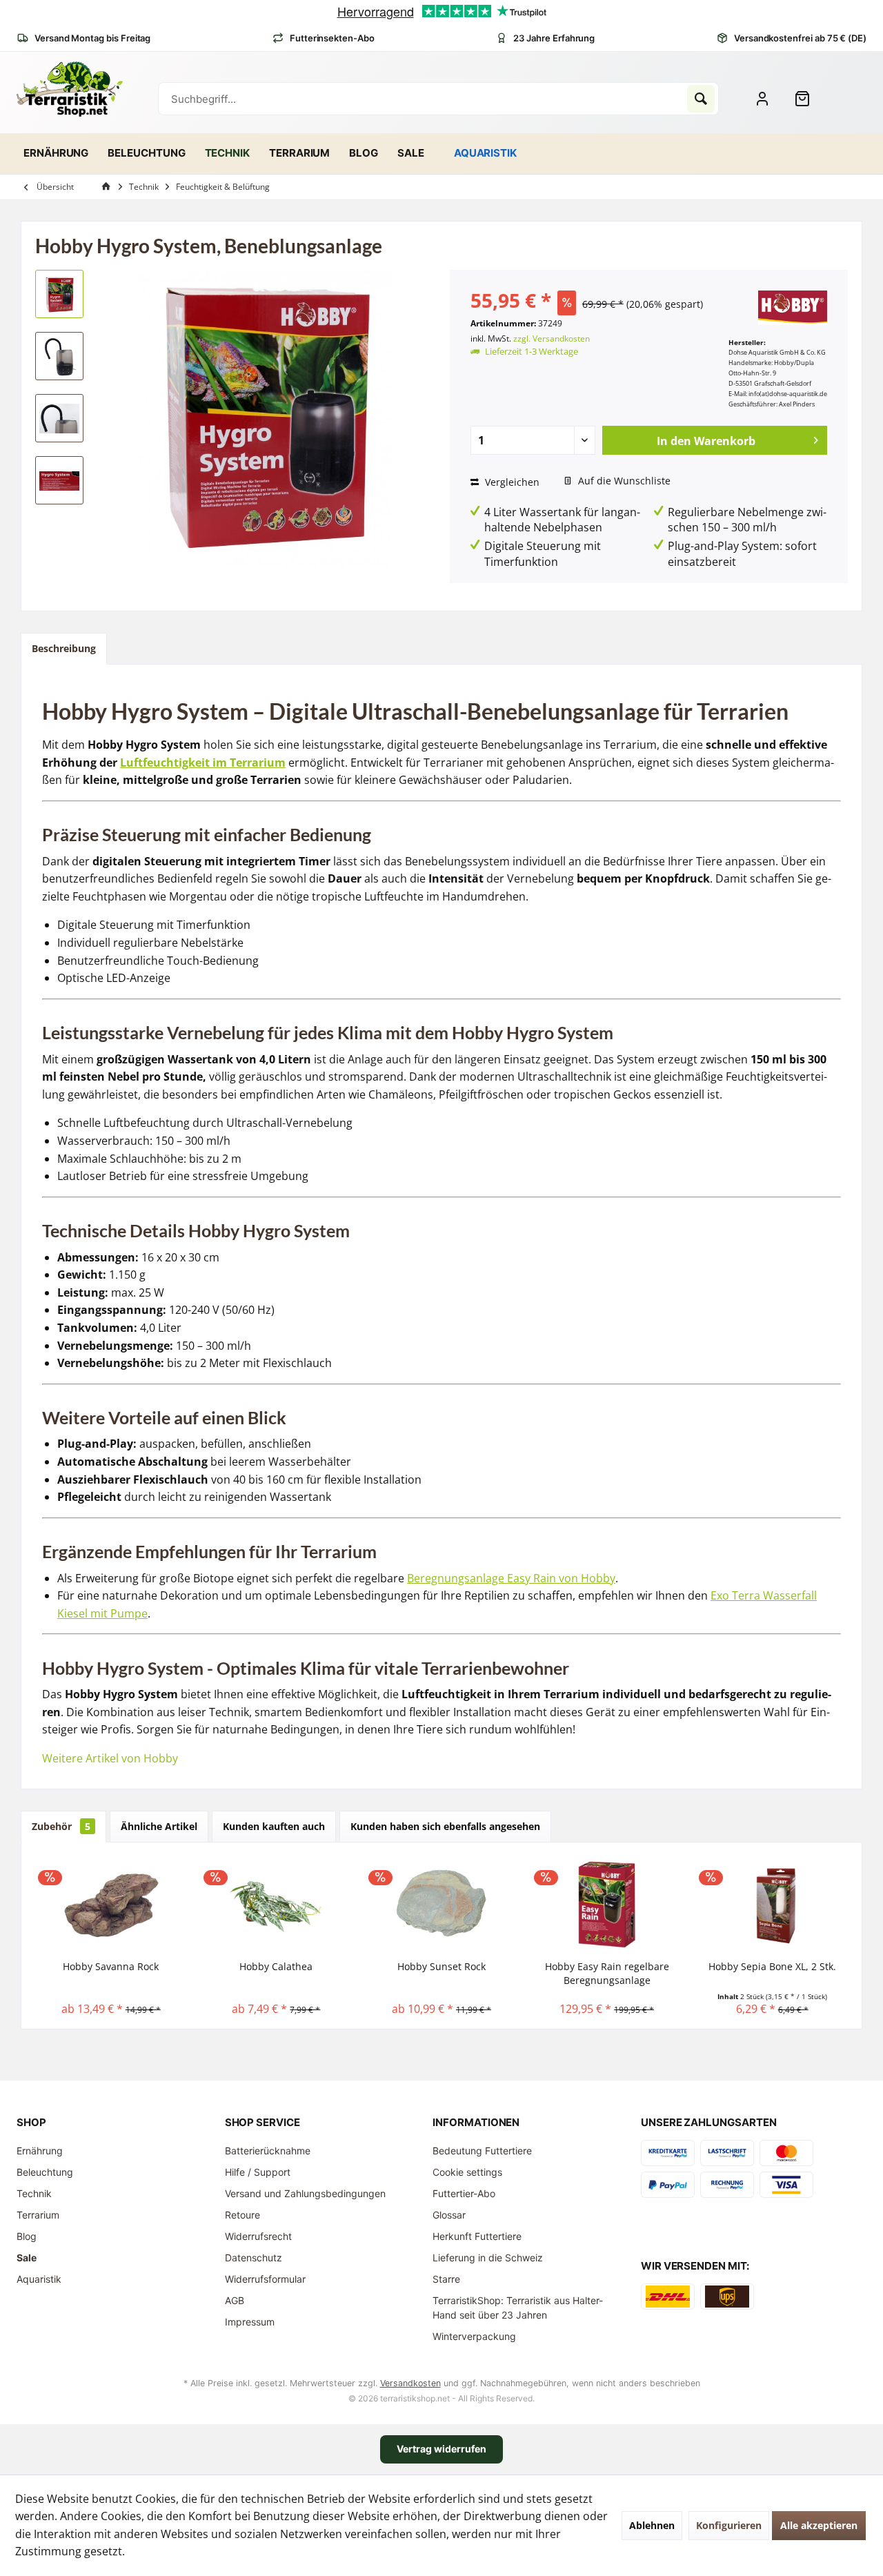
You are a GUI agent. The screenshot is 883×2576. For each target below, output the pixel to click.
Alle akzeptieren (819, 2525)
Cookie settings (467, 2172)
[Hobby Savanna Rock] (111, 1905)
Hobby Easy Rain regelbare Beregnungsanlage (607, 1973)
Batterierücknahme (268, 2151)
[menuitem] (808, 99)
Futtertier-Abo (464, 2193)
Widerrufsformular (265, 2279)
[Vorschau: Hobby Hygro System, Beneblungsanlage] (59, 294)
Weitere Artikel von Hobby (110, 1758)
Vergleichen (511, 482)
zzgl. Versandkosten (552, 338)
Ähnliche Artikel (159, 1826)
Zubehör (61, 1826)
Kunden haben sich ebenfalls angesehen (445, 1826)
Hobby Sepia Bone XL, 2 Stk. (772, 1966)
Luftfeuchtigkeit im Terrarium (203, 763)
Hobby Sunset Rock (441, 1966)
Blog (27, 2236)
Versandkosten (410, 2383)
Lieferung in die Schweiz (488, 2258)
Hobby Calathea (276, 1966)
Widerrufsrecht (258, 2236)
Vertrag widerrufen (441, 2449)
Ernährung (40, 2151)
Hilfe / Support (258, 2172)
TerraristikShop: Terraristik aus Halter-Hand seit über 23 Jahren (518, 2308)
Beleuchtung (45, 2172)
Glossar (449, 2215)
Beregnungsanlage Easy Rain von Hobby (511, 1578)
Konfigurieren (729, 2525)
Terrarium (38, 2215)
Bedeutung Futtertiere (482, 2151)
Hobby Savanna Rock (111, 1966)
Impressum (250, 2322)
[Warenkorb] (808, 99)
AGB (235, 2300)
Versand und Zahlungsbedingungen (305, 2193)
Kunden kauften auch (274, 1826)
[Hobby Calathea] (277, 1905)
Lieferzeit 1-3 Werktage (532, 351)
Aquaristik (39, 2279)
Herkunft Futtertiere (477, 2236)
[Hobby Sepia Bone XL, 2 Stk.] (772, 1905)
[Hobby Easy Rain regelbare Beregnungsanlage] (607, 1905)
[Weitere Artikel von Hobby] (793, 308)
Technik (34, 2193)
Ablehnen (652, 2525)
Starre (446, 2279)
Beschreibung (64, 648)
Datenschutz (254, 2258)
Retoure (242, 2215)
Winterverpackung (474, 2336)
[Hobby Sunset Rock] (441, 1905)
